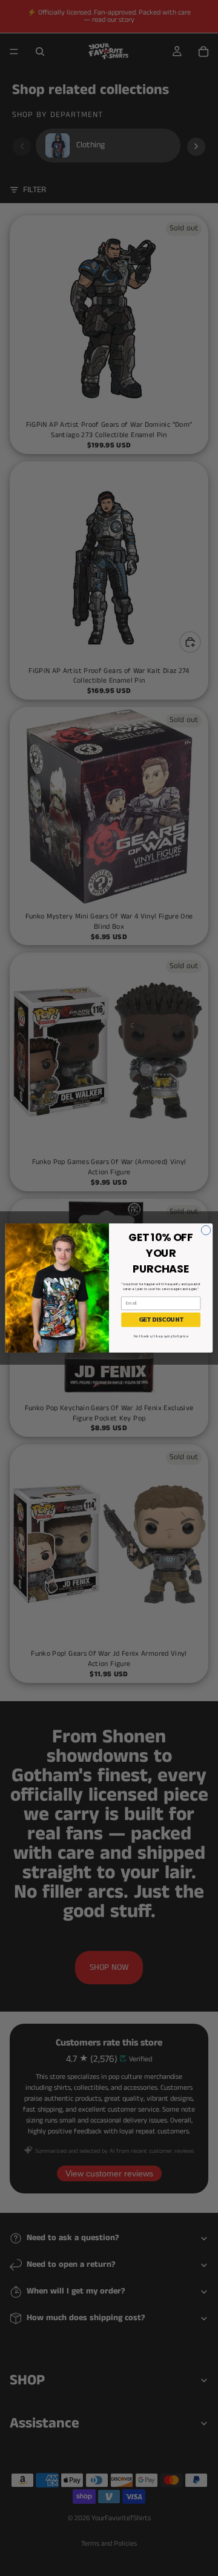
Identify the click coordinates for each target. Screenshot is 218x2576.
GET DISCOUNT (161, 1320)
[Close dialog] (206, 1230)
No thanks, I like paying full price (161, 1336)
